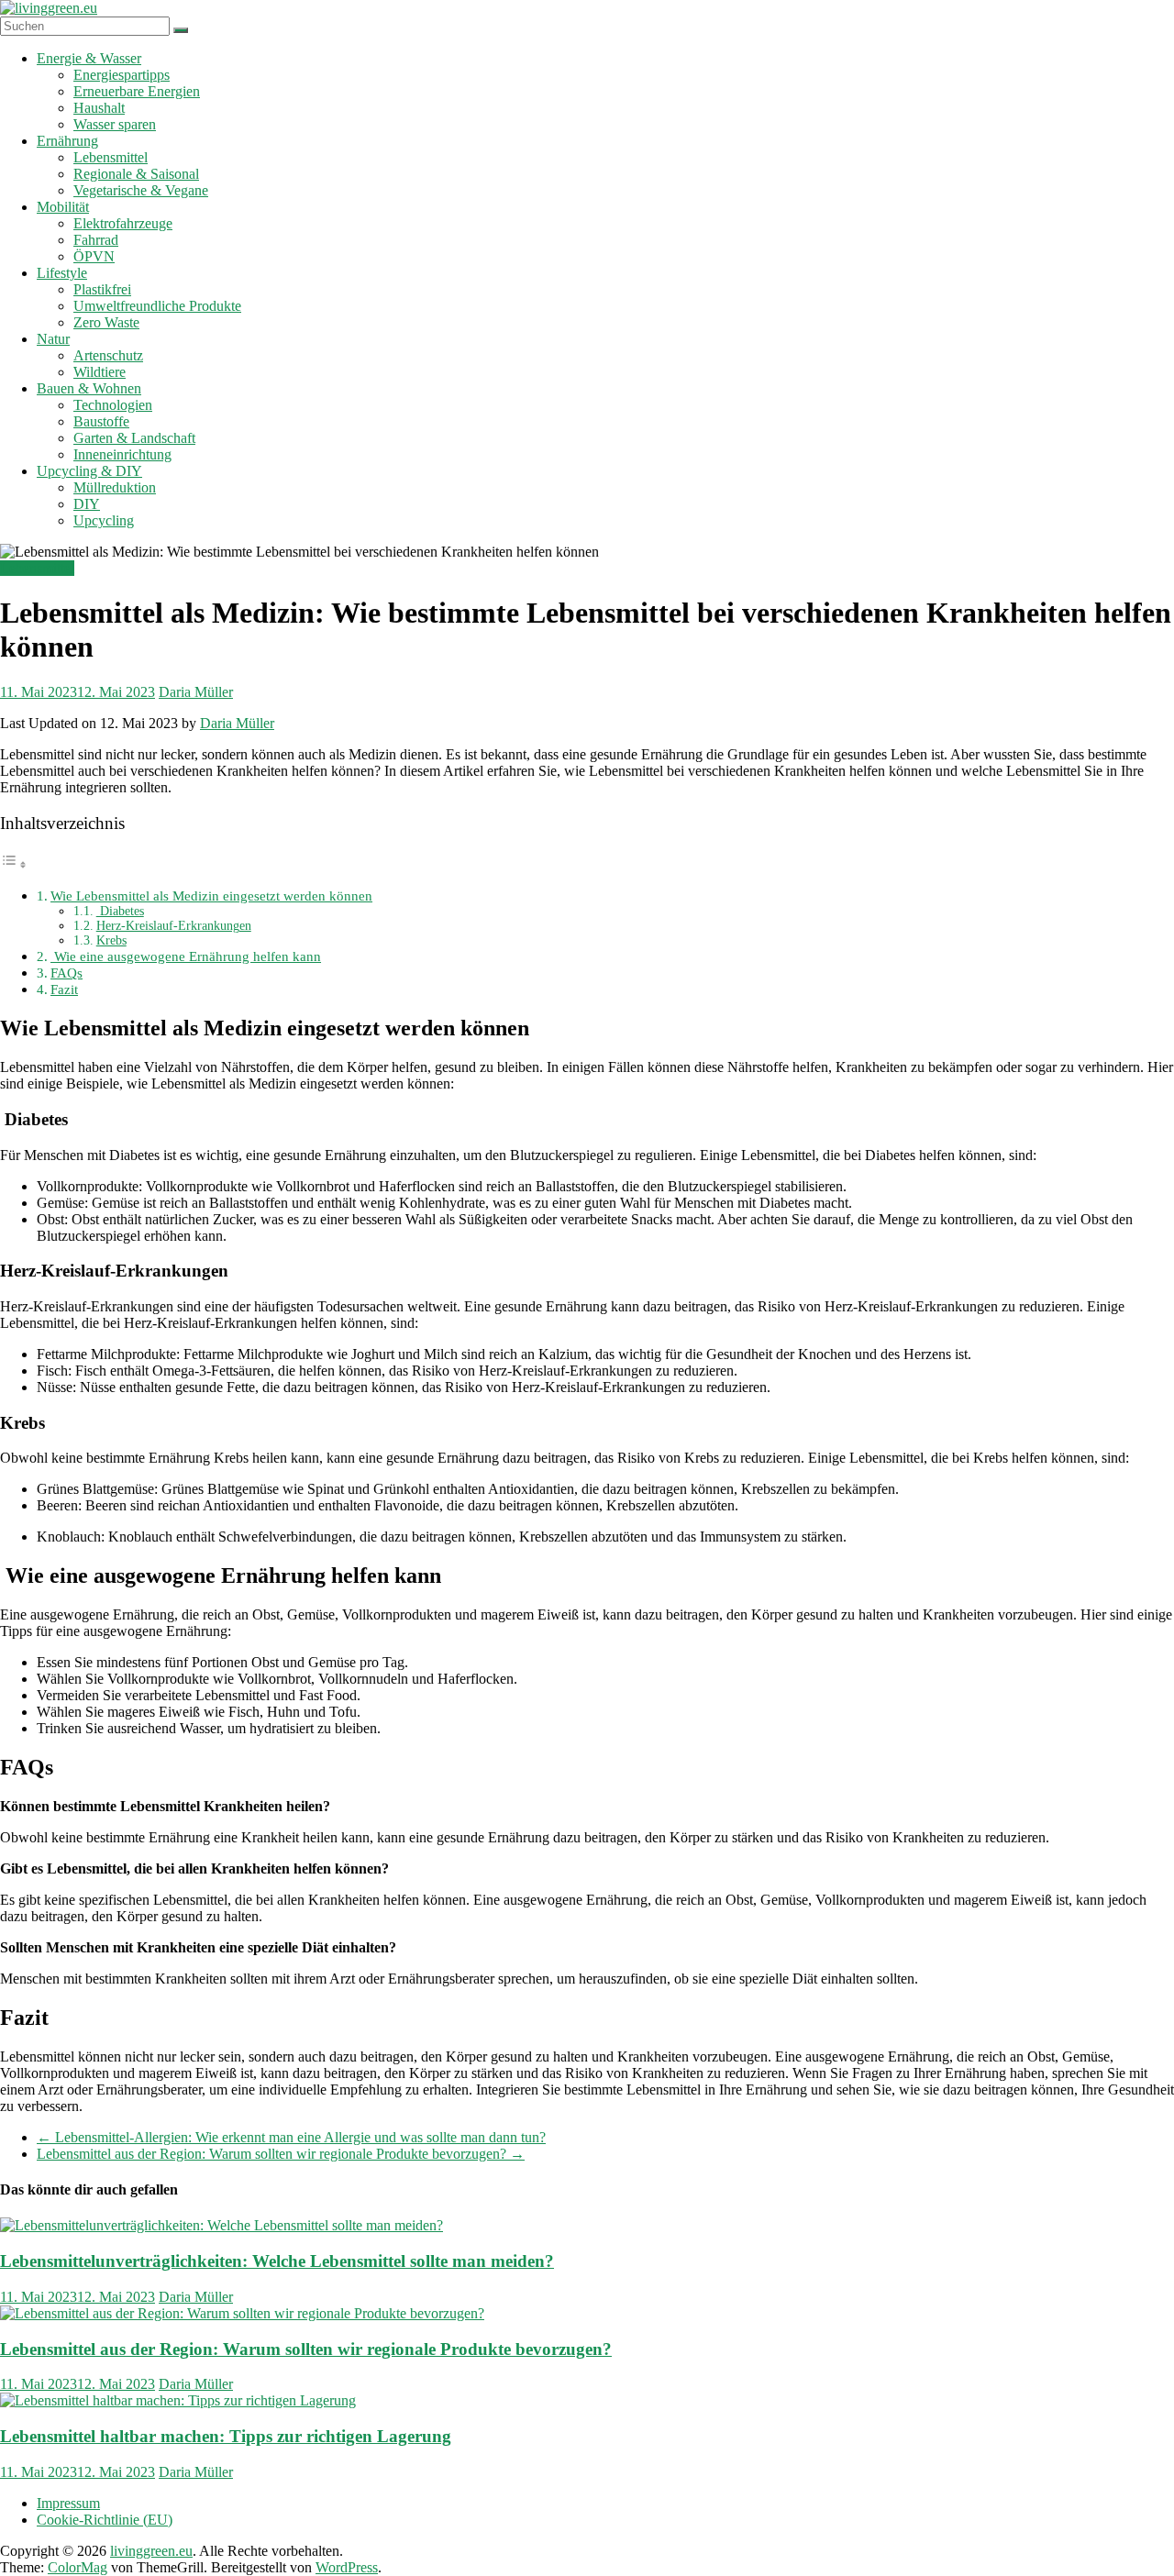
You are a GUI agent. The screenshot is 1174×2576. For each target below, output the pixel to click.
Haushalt (99, 108)
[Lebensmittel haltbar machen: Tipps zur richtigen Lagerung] (178, 2400)
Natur (53, 339)
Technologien (113, 405)
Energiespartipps (122, 75)
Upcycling (104, 520)
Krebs (111, 940)
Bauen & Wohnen (89, 388)
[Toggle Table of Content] (14, 864)
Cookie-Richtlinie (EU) (105, 2520)
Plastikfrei (102, 289)
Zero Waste (106, 322)
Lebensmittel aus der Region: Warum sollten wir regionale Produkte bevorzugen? (281, 2154)
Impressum (68, 2503)
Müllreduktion (115, 487)
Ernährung (67, 141)
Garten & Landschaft (134, 438)
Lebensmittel (111, 157)
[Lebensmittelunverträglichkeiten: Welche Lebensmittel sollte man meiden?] (222, 2225)
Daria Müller (196, 692)
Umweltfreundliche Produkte (157, 306)
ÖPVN (94, 256)
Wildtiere (100, 372)
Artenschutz (108, 355)
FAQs (66, 973)
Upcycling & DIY (89, 471)
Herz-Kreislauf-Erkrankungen (174, 926)
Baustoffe (101, 421)
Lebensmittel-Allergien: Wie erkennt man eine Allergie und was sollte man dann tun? (291, 2137)
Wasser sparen (115, 124)
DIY (87, 504)
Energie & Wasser (89, 58)
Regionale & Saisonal (136, 174)
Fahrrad (96, 240)
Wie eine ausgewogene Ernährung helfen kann (186, 956)
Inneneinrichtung (122, 454)
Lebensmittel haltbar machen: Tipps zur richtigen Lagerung (226, 2436)
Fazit (64, 989)
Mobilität (63, 207)
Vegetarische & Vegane (141, 190)
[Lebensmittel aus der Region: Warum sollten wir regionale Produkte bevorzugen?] (242, 2313)
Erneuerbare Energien (137, 91)
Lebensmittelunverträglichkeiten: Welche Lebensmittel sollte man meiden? (277, 2261)
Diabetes (120, 911)
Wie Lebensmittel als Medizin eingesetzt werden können (211, 896)
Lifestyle (62, 273)
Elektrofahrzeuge (123, 223)
